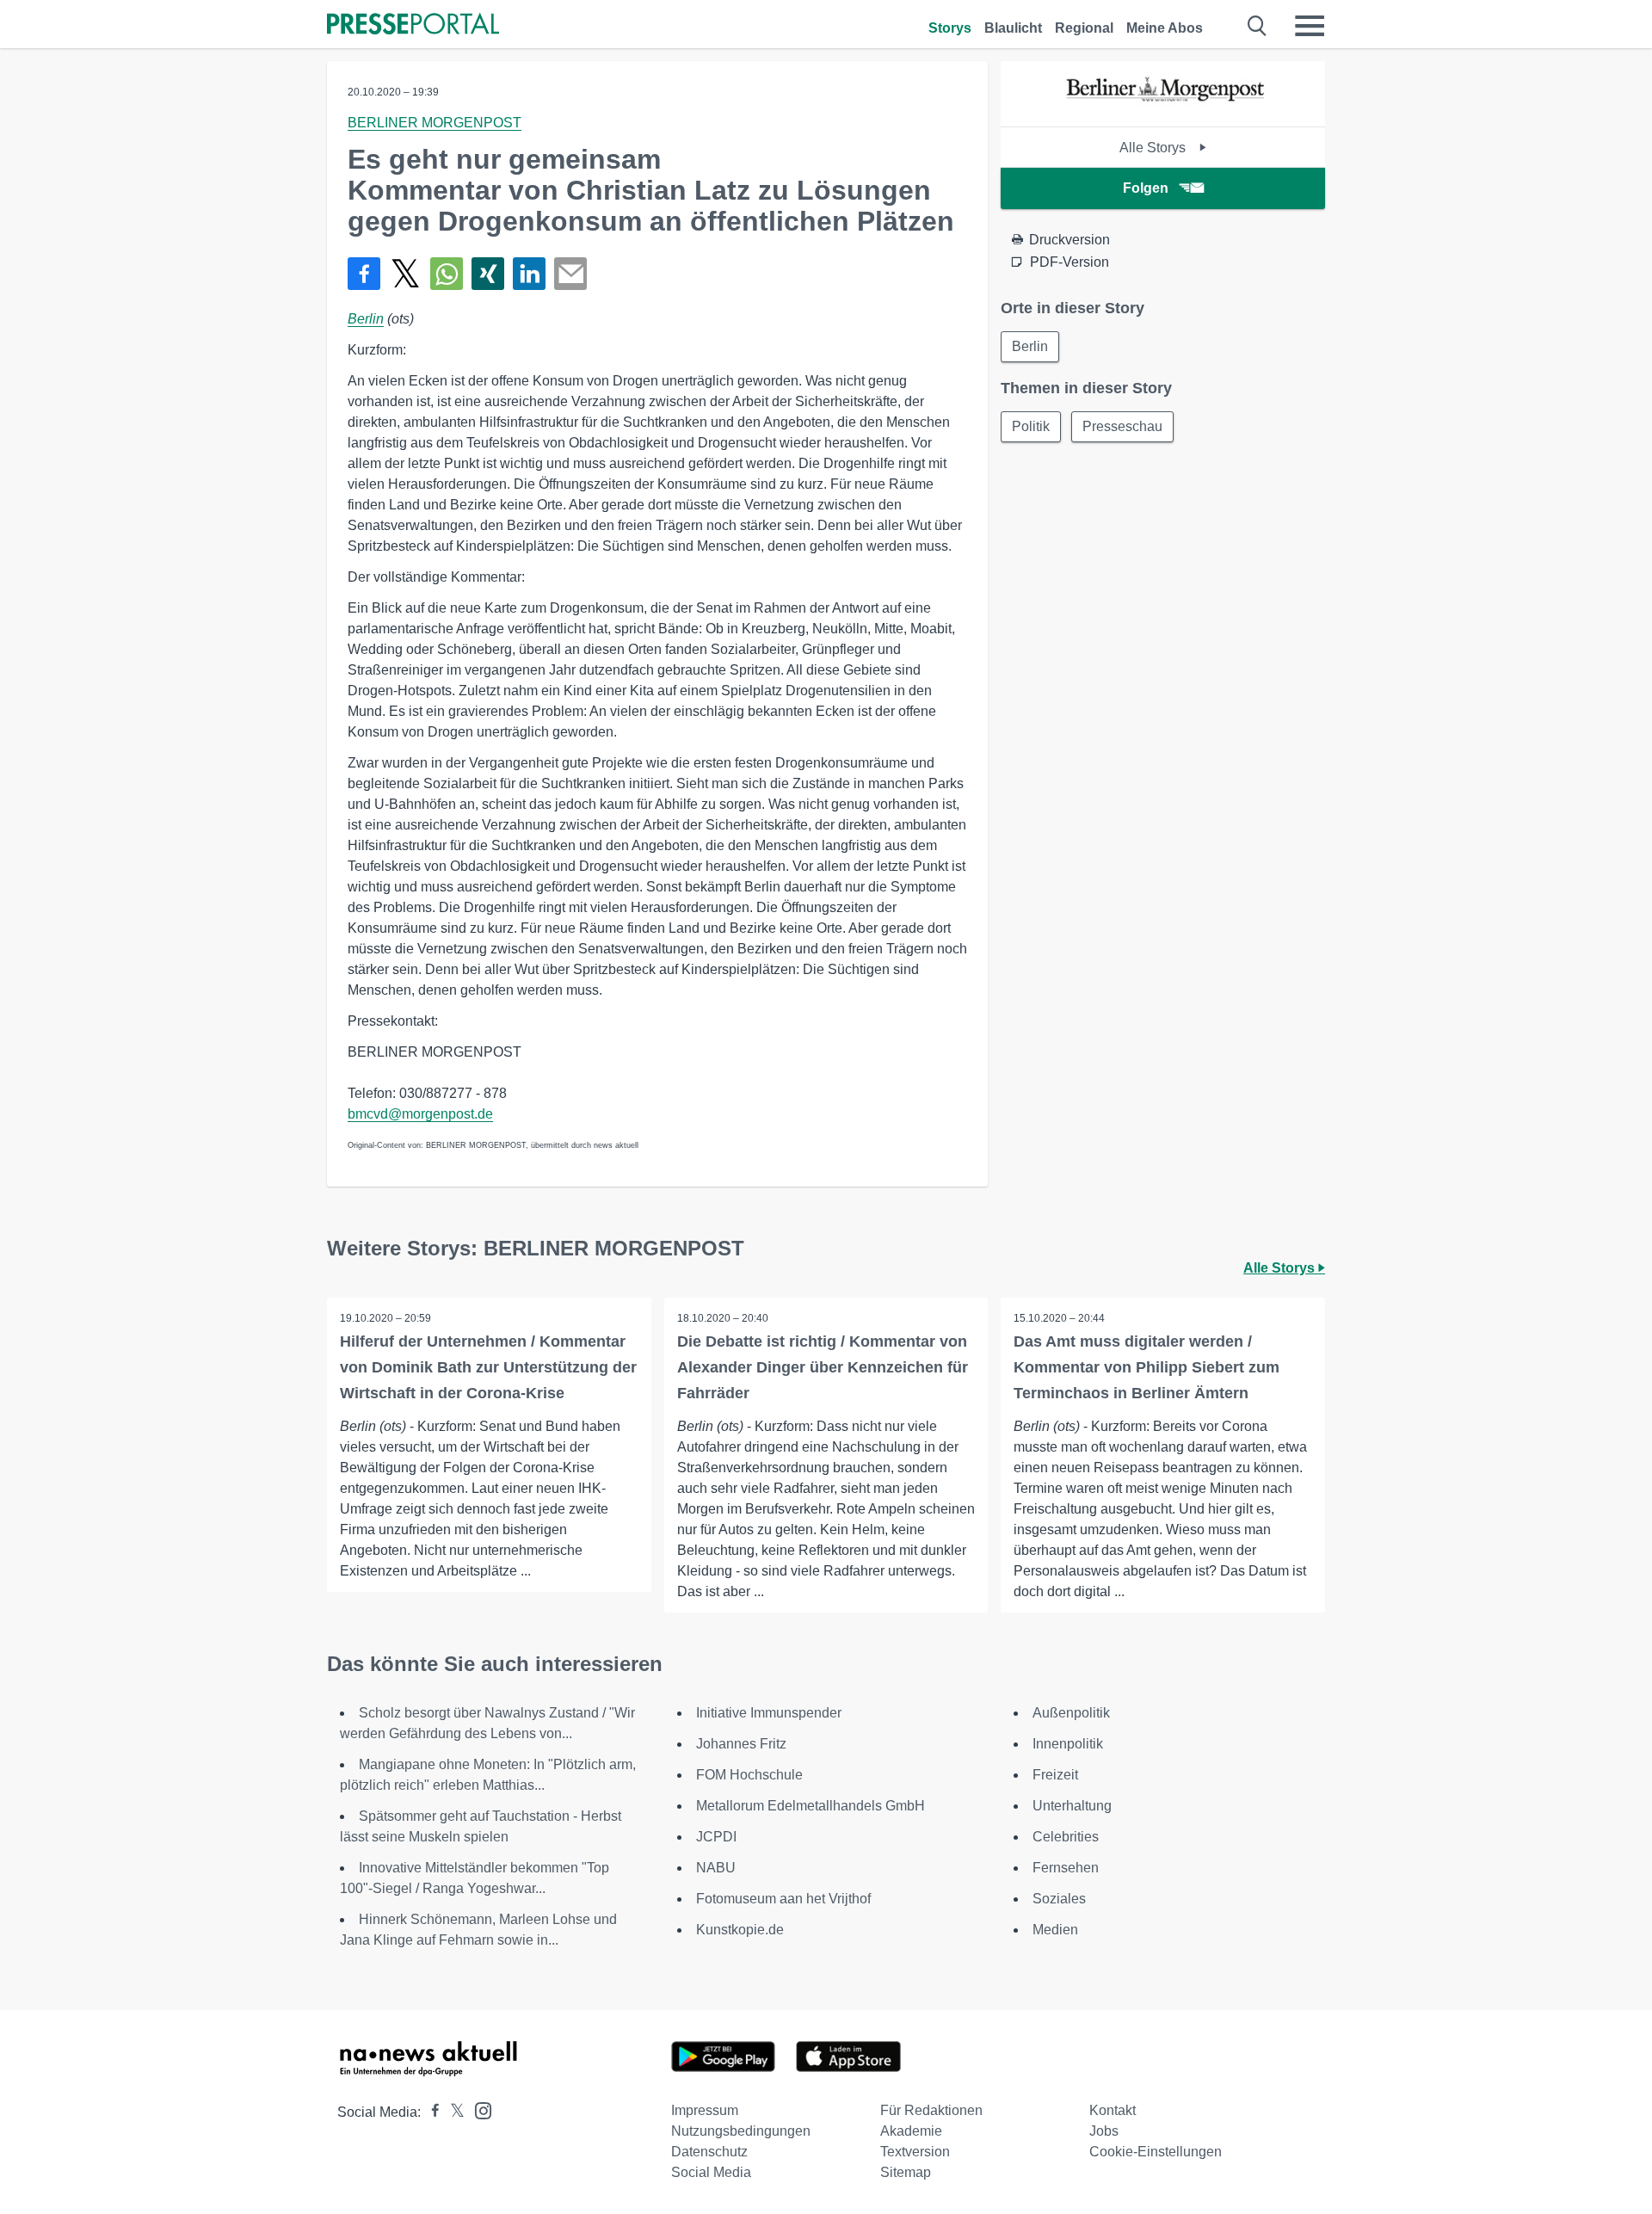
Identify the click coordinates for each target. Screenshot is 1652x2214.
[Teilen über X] (405, 274)
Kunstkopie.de (740, 1930)
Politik (1031, 426)
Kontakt (1113, 2110)
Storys (950, 28)
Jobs (1104, 2131)
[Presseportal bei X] (452, 2112)
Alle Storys (1154, 148)
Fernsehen (1066, 1868)
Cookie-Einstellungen (1156, 2152)
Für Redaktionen (931, 2110)
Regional (1084, 28)
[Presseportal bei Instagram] (478, 2109)
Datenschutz (709, 2152)
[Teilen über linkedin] (529, 274)
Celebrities (1066, 1837)
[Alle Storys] (1163, 111)
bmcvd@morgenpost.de (420, 1114)
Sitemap (906, 2172)
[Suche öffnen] (1257, 26)
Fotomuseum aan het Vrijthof (783, 1899)
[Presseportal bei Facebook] (430, 2112)
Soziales (1059, 1899)
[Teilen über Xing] (488, 274)
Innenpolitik (1068, 1744)
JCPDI (716, 1837)
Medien (1055, 1930)
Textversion (915, 2152)
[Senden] (570, 274)
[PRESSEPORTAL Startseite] (413, 25)
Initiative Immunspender (769, 1713)
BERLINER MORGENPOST (435, 123)
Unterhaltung (1072, 1806)
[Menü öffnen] (1310, 26)
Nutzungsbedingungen (741, 2131)
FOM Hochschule (749, 1775)
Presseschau (1122, 426)
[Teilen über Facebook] (364, 274)
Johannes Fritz (741, 1744)
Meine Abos (1165, 28)
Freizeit (1055, 1775)
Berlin (366, 319)
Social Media (711, 2172)
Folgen (1146, 188)
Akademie (911, 2131)
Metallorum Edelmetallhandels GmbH (811, 1806)
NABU (716, 1868)
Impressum (705, 2110)
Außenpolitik (1071, 1713)
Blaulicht (1013, 28)
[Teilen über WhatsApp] (447, 274)
